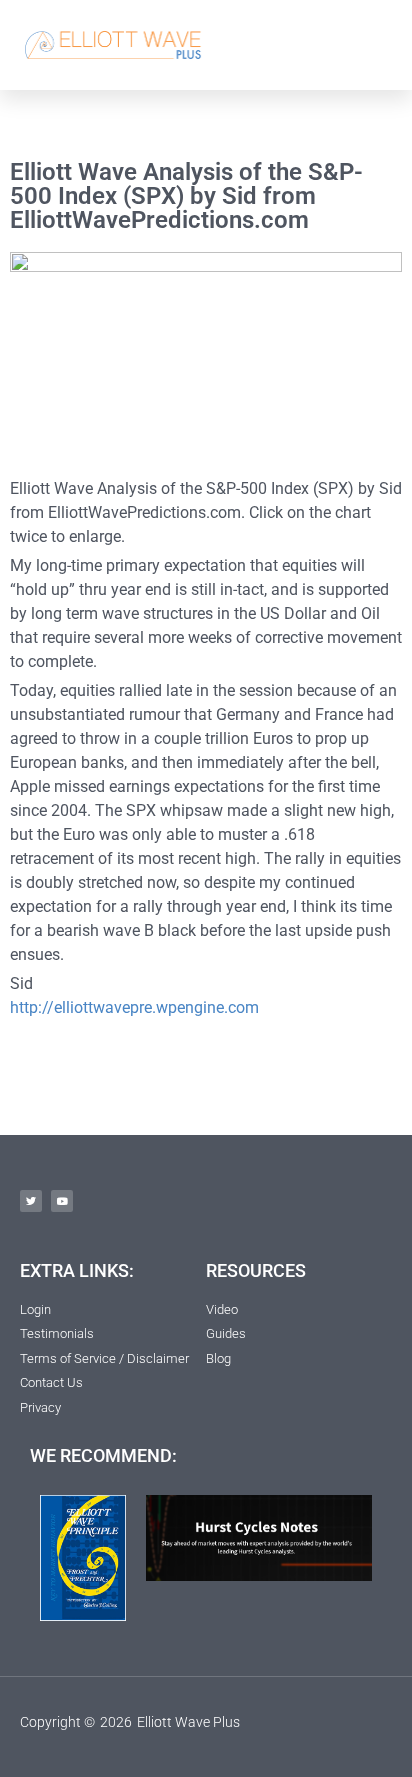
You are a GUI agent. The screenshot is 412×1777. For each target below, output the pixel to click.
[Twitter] (31, 1201)
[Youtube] (62, 1201)
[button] (374, 45)
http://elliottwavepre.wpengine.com (134, 1007)
